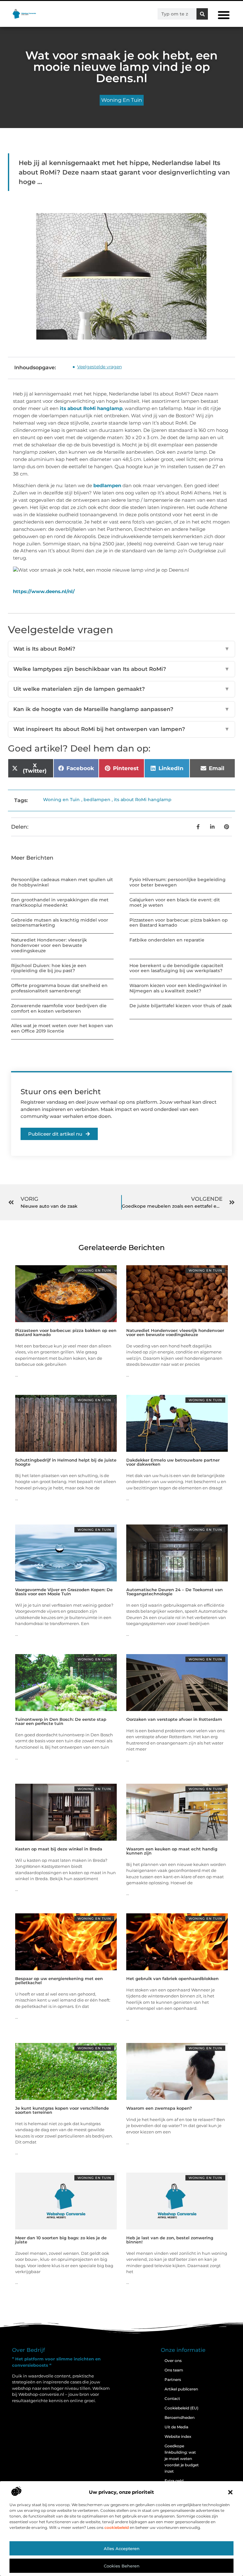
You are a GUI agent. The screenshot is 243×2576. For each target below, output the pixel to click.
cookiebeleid (117, 2527)
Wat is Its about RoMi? (121, 649)
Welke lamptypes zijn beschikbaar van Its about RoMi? (121, 669)
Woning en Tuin (122, 100)
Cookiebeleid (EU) (181, 2408)
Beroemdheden (180, 2417)
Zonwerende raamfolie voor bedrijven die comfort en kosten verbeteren (59, 1008)
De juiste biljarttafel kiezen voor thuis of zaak (181, 1006)
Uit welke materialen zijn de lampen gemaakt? (121, 689)
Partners (173, 2380)
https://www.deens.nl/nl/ (44, 591)
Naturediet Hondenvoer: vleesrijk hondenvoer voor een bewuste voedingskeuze (49, 945)
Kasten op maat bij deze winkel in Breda (59, 1849)
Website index (178, 2436)
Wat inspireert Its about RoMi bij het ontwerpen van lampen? (121, 729)
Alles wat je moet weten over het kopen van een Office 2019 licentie (62, 1028)
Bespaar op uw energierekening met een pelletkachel (59, 1981)
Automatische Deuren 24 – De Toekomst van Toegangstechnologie (174, 1592)
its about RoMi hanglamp (91, 408)
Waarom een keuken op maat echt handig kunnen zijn (172, 1851)
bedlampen (107, 485)
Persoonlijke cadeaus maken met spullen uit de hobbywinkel (62, 882)
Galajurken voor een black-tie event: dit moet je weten (175, 902)
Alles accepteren (122, 2548)
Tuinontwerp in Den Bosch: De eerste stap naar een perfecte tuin (61, 1721)
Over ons (173, 2361)
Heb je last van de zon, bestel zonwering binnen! (170, 2240)
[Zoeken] (202, 14)
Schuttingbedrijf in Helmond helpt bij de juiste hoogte (66, 1462)
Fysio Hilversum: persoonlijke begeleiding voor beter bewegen (178, 882)
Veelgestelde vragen (100, 367)
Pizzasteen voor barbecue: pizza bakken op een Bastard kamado (179, 923)
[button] (230, 2492)
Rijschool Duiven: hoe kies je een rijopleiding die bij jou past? (49, 968)
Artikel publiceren (181, 2389)
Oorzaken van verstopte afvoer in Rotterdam (174, 1719)
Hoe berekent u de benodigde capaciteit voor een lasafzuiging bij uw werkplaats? (176, 968)
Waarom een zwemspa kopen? (159, 2108)
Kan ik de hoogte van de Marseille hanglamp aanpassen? (121, 709)
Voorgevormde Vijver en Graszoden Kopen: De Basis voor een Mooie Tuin (64, 1592)
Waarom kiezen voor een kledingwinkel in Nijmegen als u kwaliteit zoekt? (178, 988)
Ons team (174, 2370)
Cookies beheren (122, 2566)
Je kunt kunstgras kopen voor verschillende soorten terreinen (62, 2110)
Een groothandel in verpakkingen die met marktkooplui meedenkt (60, 902)
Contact (172, 2398)
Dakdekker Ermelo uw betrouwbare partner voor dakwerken (173, 1462)
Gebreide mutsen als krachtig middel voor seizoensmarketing (60, 923)
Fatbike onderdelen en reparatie (167, 940)
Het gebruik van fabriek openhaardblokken (172, 1978)
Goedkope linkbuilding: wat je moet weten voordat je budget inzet (182, 2459)
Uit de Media (176, 2427)
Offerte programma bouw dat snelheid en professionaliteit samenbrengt (59, 988)
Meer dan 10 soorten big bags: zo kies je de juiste (61, 2240)
